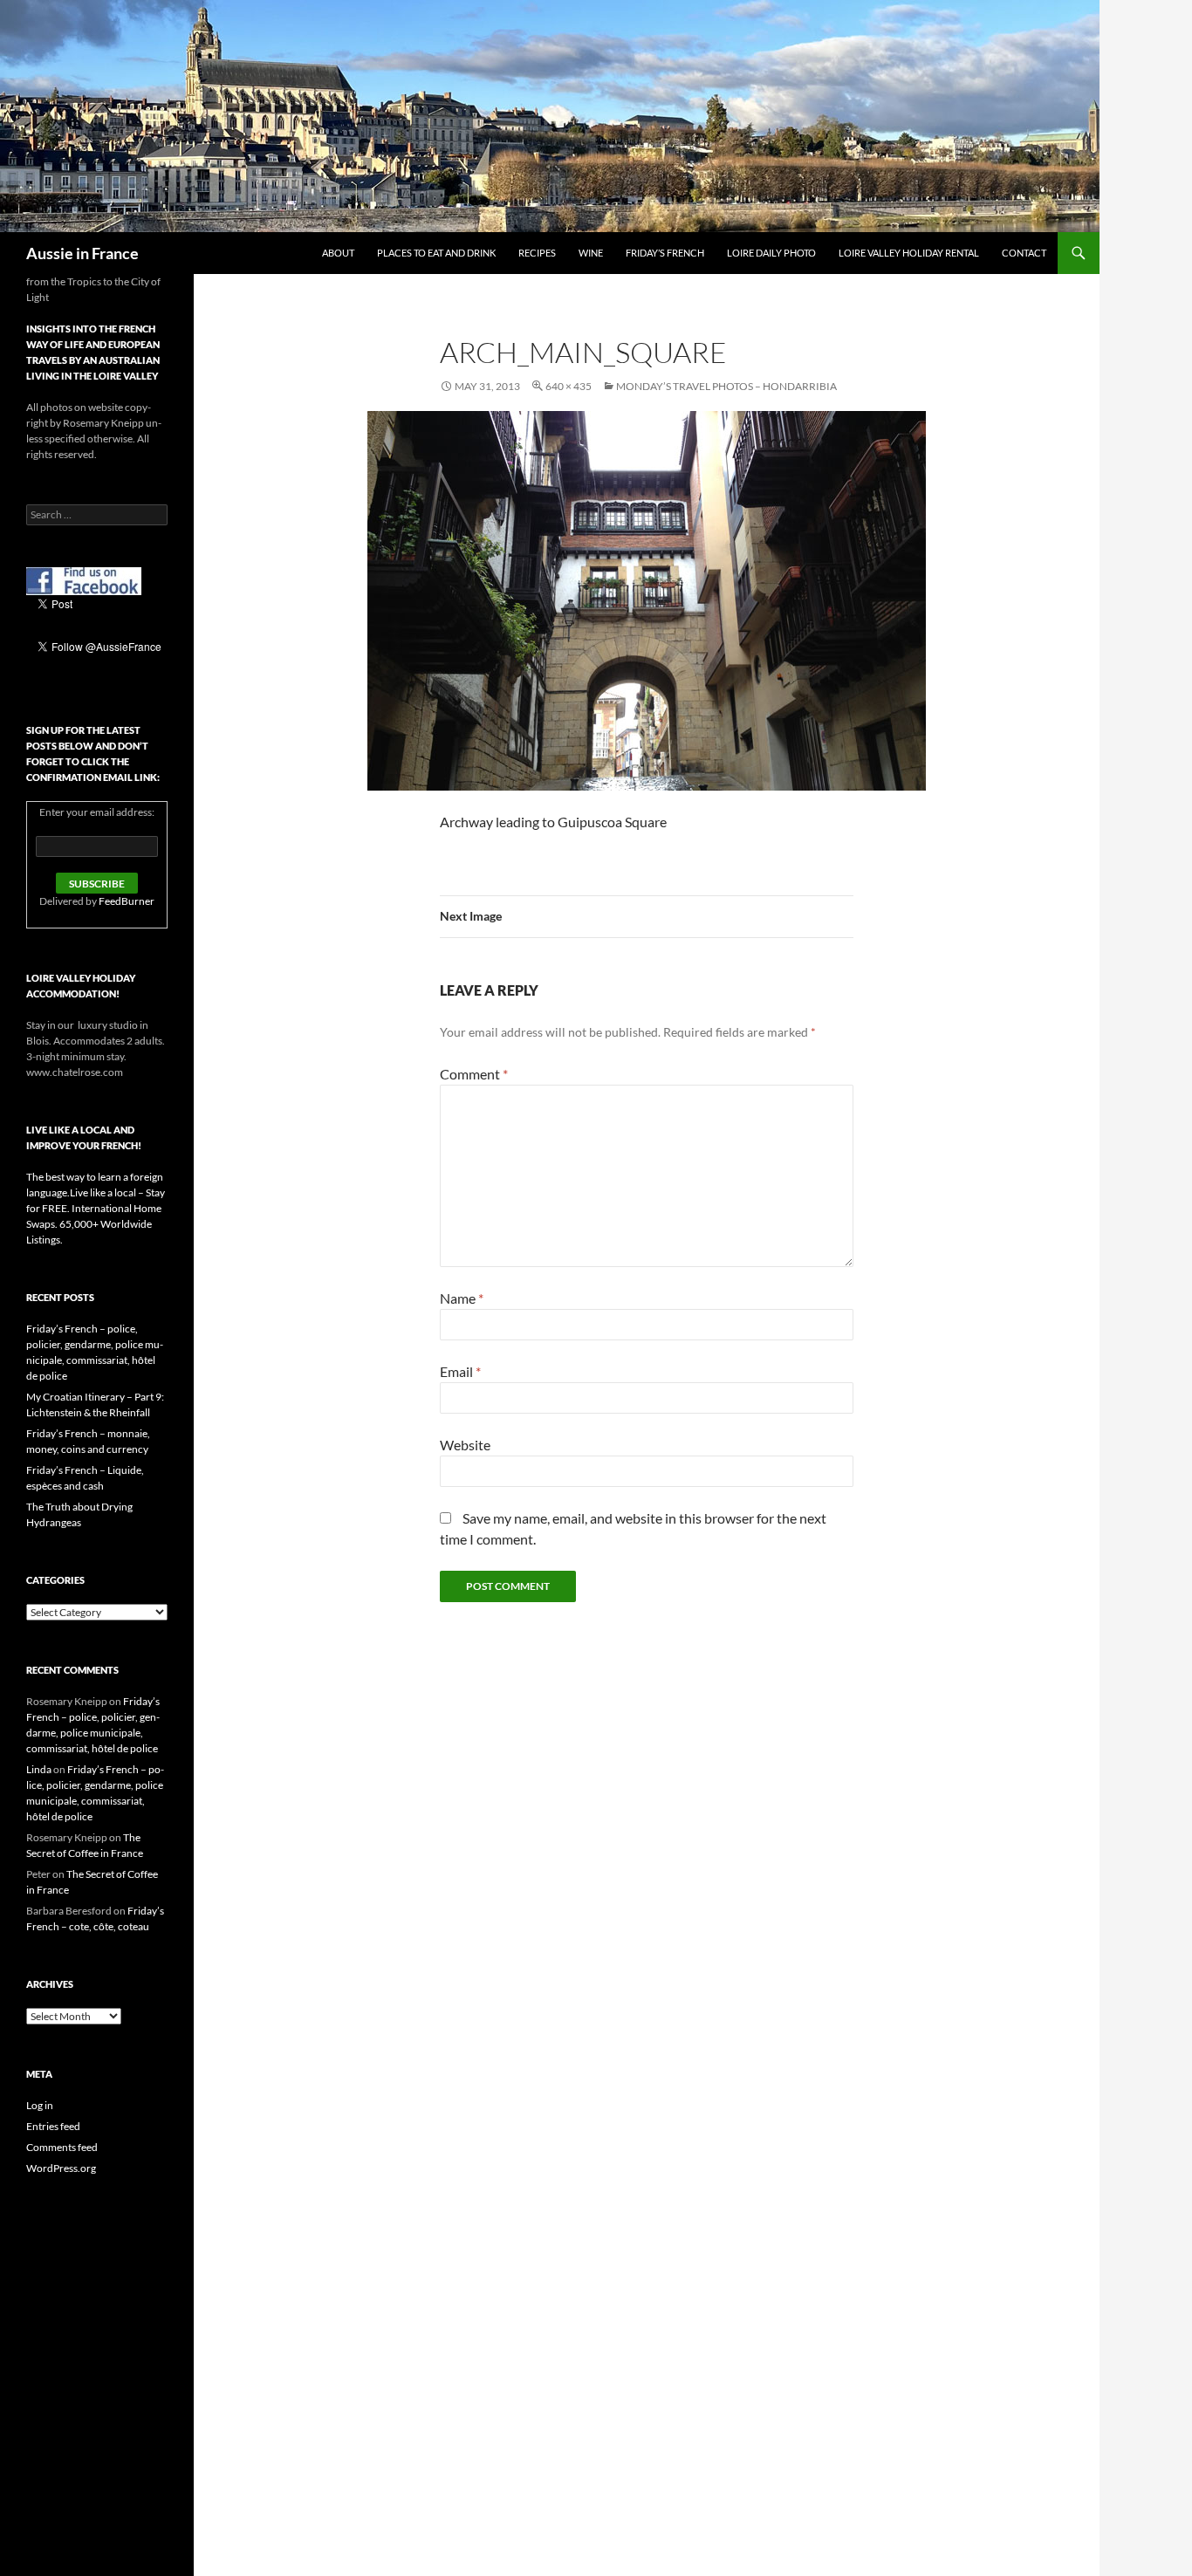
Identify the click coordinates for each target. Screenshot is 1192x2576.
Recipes (537, 253)
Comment (474, 1074)
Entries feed (53, 2126)
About (338, 253)
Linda (39, 1769)
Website (465, 1445)
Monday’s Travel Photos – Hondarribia (726, 386)
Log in (40, 2105)
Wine (591, 253)
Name (462, 1298)
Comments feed (62, 2147)
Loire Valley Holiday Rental (909, 253)
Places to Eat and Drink (436, 253)
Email (460, 1371)
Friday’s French (665, 253)
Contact (1024, 253)
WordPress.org (61, 2168)
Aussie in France (82, 253)
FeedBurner (127, 901)
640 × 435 (569, 386)
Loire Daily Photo (771, 253)
